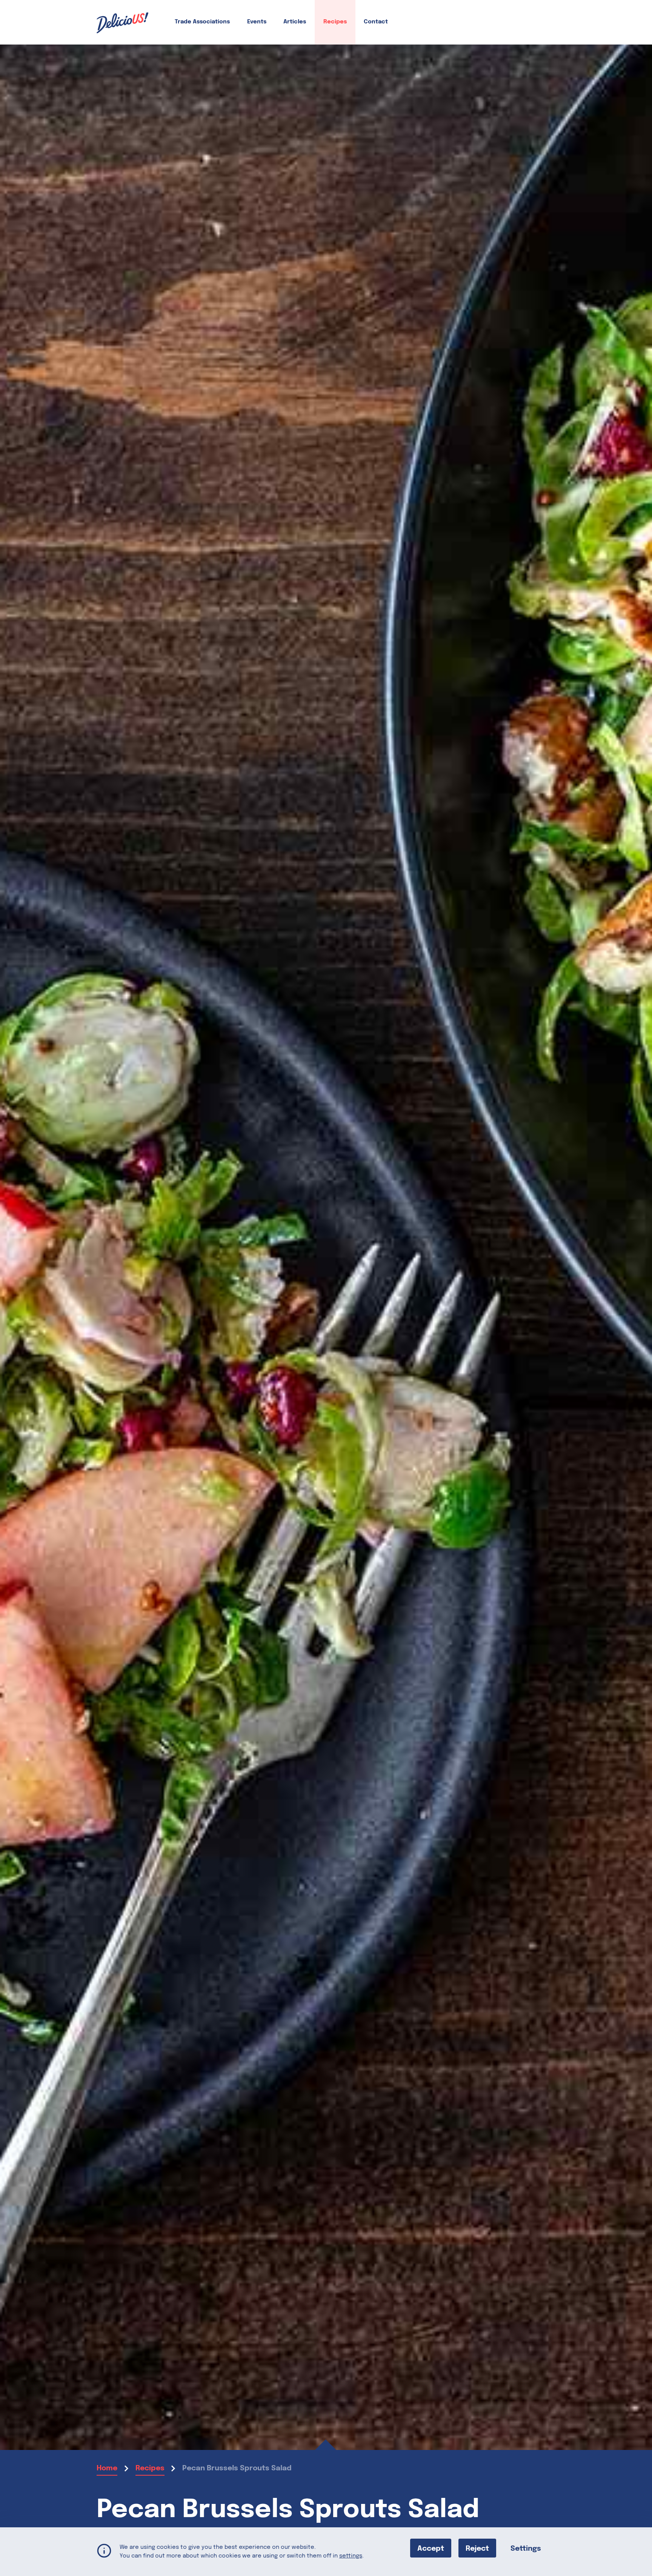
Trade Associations (202, 22)
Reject (477, 2548)
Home (107, 2468)
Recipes (335, 22)
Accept (431, 2548)
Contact (376, 22)
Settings (526, 2548)
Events (257, 22)
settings (351, 2556)
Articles (295, 22)
